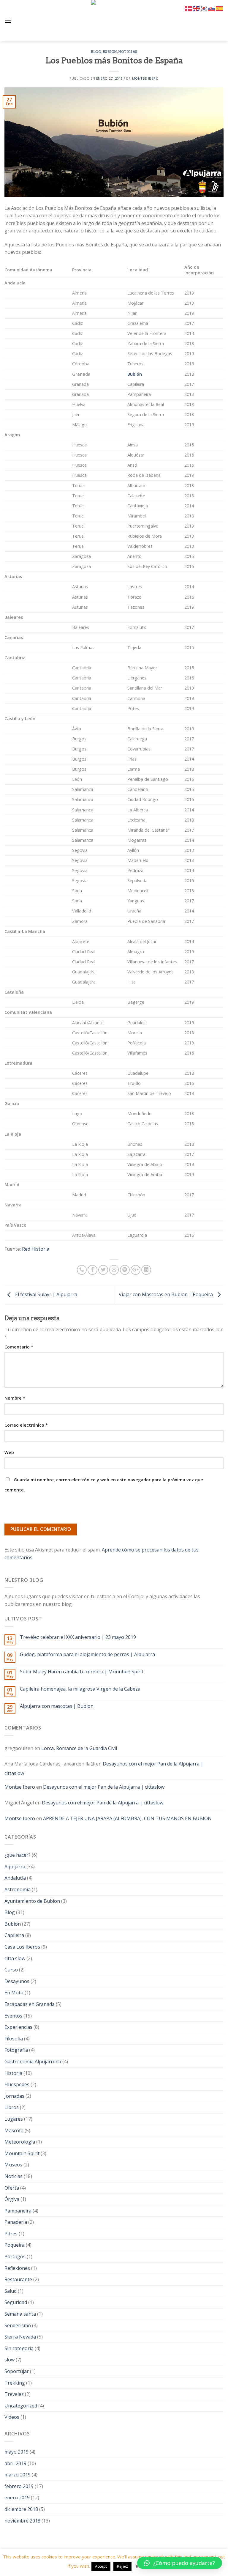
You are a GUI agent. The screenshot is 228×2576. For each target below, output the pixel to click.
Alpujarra (15, 1867)
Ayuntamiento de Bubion (32, 1901)
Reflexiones (17, 2268)
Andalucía (15, 1878)
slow (9, 2360)
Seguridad (16, 2302)
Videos (12, 2417)
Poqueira (15, 2245)
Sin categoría (19, 2348)
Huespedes (17, 2084)
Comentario (19, 1347)
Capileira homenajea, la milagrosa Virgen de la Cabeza (80, 1689)
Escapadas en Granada (30, 2004)
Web (9, 1452)
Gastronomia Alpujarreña (33, 2062)
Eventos (13, 2016)
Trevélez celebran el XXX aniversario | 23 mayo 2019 (78, 1637)
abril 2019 (15, 2463)
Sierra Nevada (20, 2337)
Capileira (14, 1935)
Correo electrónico (26, 1425)
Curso (11, 1970)
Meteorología (20, 2142)
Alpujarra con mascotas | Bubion (57, 1706)
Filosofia (14, 2039)
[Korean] (204, 8)
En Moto (14, 1993)
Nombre (15, 1398)
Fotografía (16, 2050)
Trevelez (14, 2394)
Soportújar (17, 2371)
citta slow (15, 1958)
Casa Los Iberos (22, 1947)
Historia (13, 2073)
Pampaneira (18, 2211)
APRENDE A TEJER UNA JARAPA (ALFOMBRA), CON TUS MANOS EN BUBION (127, 1818)
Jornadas (14, 2096)
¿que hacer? (18, 1855)
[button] (180, 2563)
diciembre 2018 (21, 2509)
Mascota (14, 2130)
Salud (11, 2291)
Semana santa (20, 2314)
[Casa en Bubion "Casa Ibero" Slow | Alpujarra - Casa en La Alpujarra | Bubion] (114, 21)
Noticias (128, 52)
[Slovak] (212, 8)
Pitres (11, 2234)
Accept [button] (101, 2566)
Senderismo (18, 2325)
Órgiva (12, 2199)
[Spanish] (220, 8)
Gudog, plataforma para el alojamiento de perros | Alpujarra (87, 1654)
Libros (12, 2107)
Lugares (14, 2119)
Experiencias (18, 2027)
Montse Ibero (145, 78)
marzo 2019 (18, 2475)
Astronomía (18, 1889)
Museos (13, 2165)
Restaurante (18, 2279)
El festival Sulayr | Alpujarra (46, 1295)
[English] (197, 8)
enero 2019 (17, 2498)
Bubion (110, 52)
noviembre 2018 (22, 2521)
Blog (96, 52)
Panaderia (16, 2222)
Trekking (15, 2383)
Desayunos (17, 1981)
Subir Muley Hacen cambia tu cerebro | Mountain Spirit (82, 1672)
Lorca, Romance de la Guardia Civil (79, 1748)
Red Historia (36, 1249)
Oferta (12, 2188)
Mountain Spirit (22, 2153)
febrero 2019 (19, 2486)
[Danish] (189, 8)
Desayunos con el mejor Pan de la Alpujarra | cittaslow (104, 1768)
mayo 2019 (16, 2452)
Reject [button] (122, 2566)
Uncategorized (21, 2406)
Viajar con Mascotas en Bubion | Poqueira (166, 1295)
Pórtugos (15, 2256)
